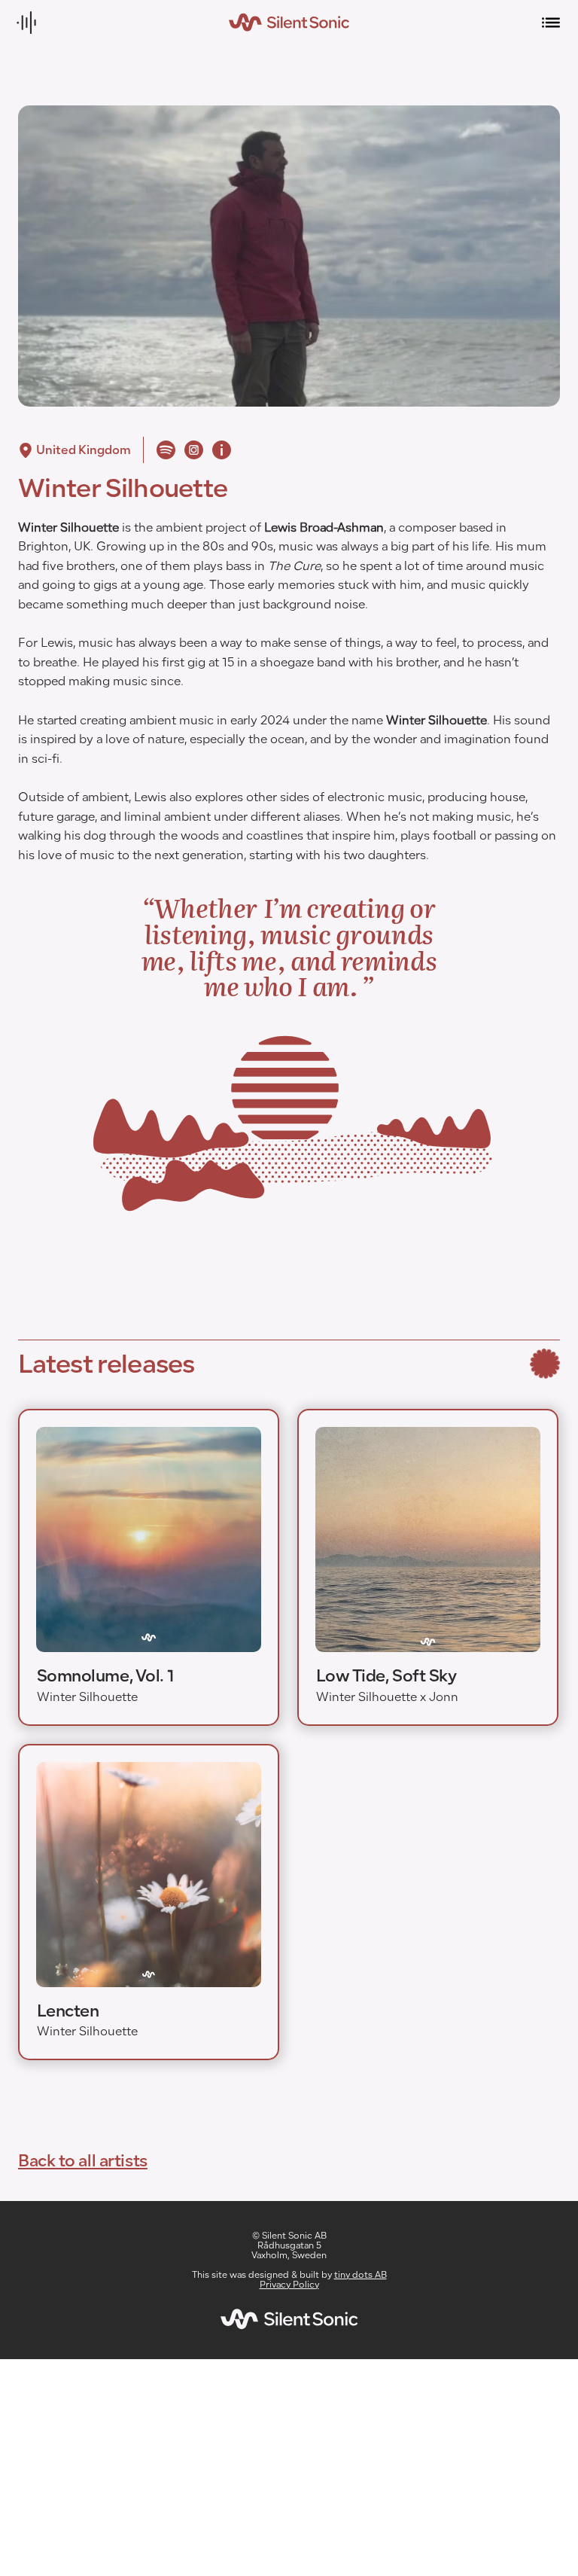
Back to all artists (83, 2160)
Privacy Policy (289, 2286)
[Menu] (552, 23)
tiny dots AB (360, 2276)
